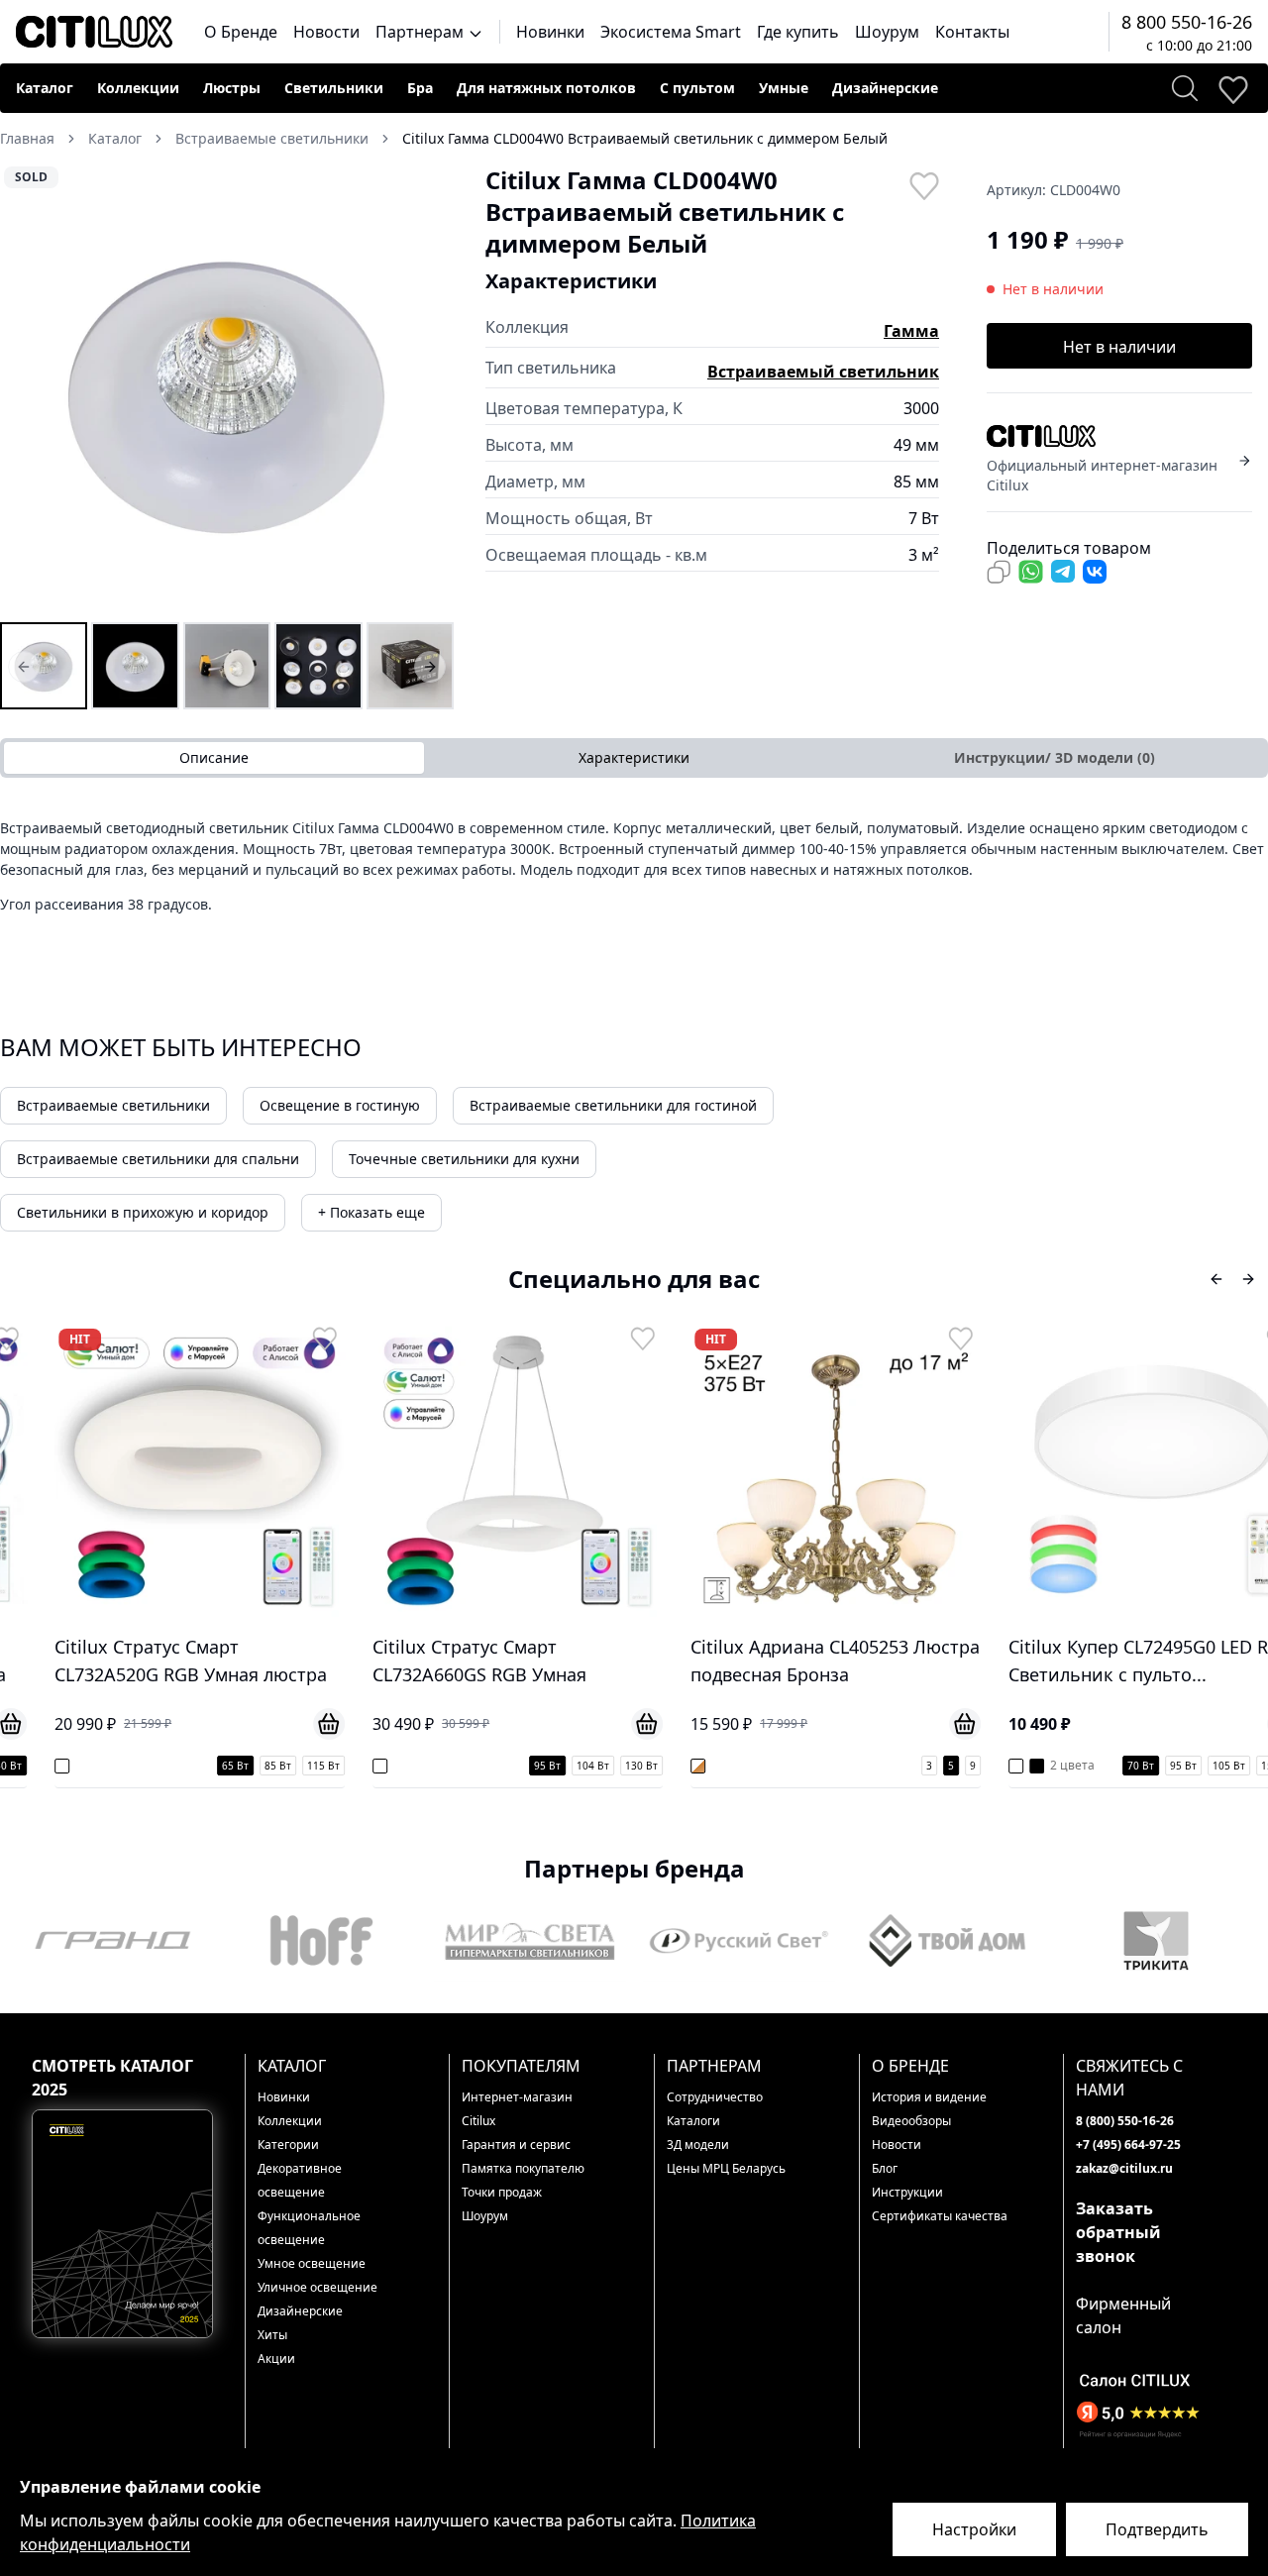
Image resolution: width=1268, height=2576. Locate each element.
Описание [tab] (214, 757)
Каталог (45, 88)
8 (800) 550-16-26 (1125, 2121)
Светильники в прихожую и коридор (143, 1212)
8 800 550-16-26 (1187, 22)
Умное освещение (312, 2263)
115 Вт (293, 1766)
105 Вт (1198, 1766)
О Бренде (241, 32)
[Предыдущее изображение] (28, 391)
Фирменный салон (1123, 2315)
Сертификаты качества (940, 2216)
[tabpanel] (634, 873)
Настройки (974, 2529)
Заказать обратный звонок (1118, 2232)
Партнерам (422, 32)
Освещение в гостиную (340, 1105)
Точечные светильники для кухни (464, 1159)
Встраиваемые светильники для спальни (158, 1159)
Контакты (972, 32)
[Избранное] (1232, 88)
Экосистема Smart (671, 32)
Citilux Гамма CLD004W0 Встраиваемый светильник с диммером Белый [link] (645, 138)
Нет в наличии (1119, 347)
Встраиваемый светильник (823, 372)
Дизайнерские (885, 88)
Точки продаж (502, 2192)
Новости (326, 32)
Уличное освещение (317, 2287)
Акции (276, 2359)
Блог (885, 2168)
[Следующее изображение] (426, 391)
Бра (420, 88)
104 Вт (562, 1766)
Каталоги (693, 2121)
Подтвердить (1157, 2529)
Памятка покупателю (523, 2168)
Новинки (550, 32)
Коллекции (138, 88)
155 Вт (1247, 1766)
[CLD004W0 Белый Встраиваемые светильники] (135, 666)
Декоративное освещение (300, 2180)
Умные (784, 88)
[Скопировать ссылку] (999, 572)
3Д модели (698, 2145)
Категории (288, 2145)
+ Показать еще (371, 1212)
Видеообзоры (911, 2121)
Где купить (798, 32)
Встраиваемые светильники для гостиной (613, 1105)
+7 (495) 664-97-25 (1128, 2145)
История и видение (929, 2097)
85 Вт (247, 1766)
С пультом (697, 88)
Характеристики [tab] (634, 757)
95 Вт (517, 1766)
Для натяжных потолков (546, 88)
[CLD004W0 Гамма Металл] (410, 666)
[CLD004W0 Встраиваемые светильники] (44, 666)
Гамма (911, 331)
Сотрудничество (715, 2097)
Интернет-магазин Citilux (517, 2109)
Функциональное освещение (309, 2228)
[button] (227, 391)
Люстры (232, 88)
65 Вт (205, 1766)
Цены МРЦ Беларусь (726, 2168)
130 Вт (611, 1766)
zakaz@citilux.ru (1124, 2168)
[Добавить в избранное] (923, 184)
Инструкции (907, 2192)
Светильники (334, 88)
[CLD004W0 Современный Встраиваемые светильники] (227, 666)
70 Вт (1110, 1766)
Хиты (272, 2335)
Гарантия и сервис (516, 2145)
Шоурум (887, 32)
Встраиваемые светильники (113, 1105)
